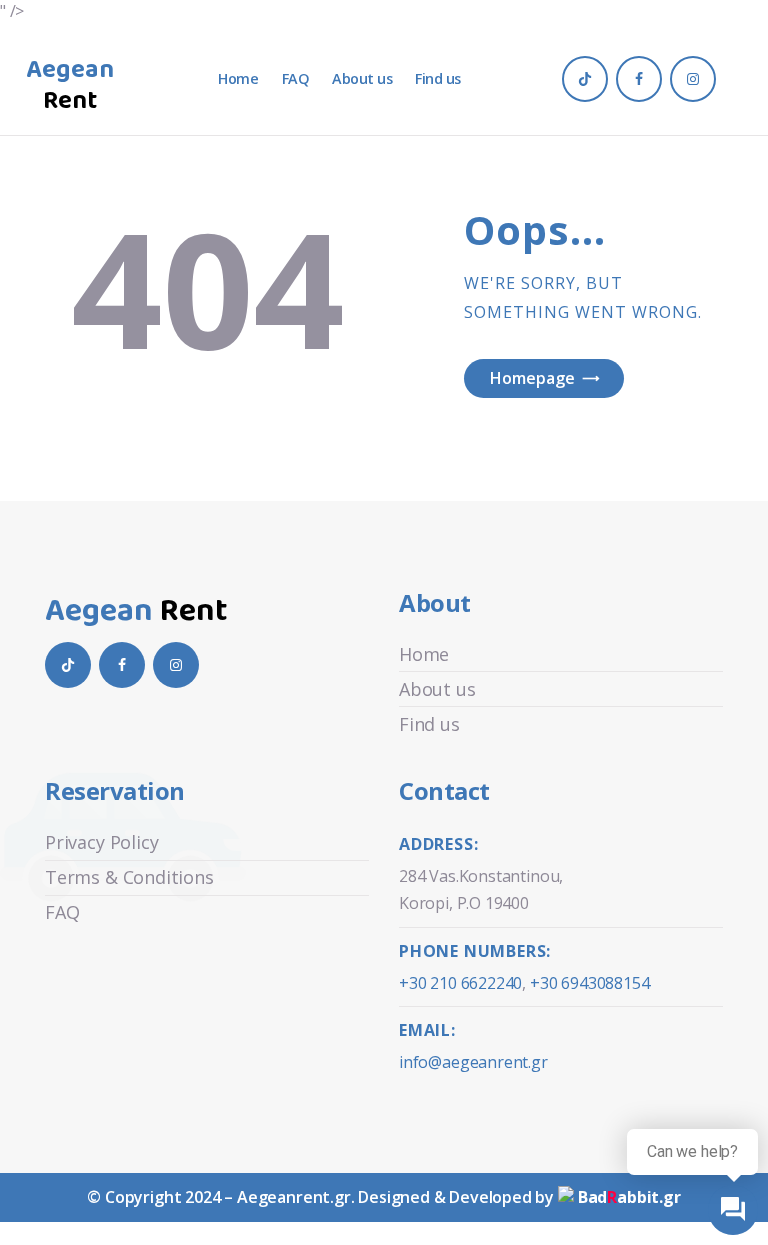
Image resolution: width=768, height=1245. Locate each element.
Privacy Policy (101, 842)
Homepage (532, 378)
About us (437, 689)
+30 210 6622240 (460, 983)
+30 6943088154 (589, 983)
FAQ (62, 912)
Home (424, 654)
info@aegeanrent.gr (473, 1062)
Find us (429, 724)
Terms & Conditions (129, 877)
